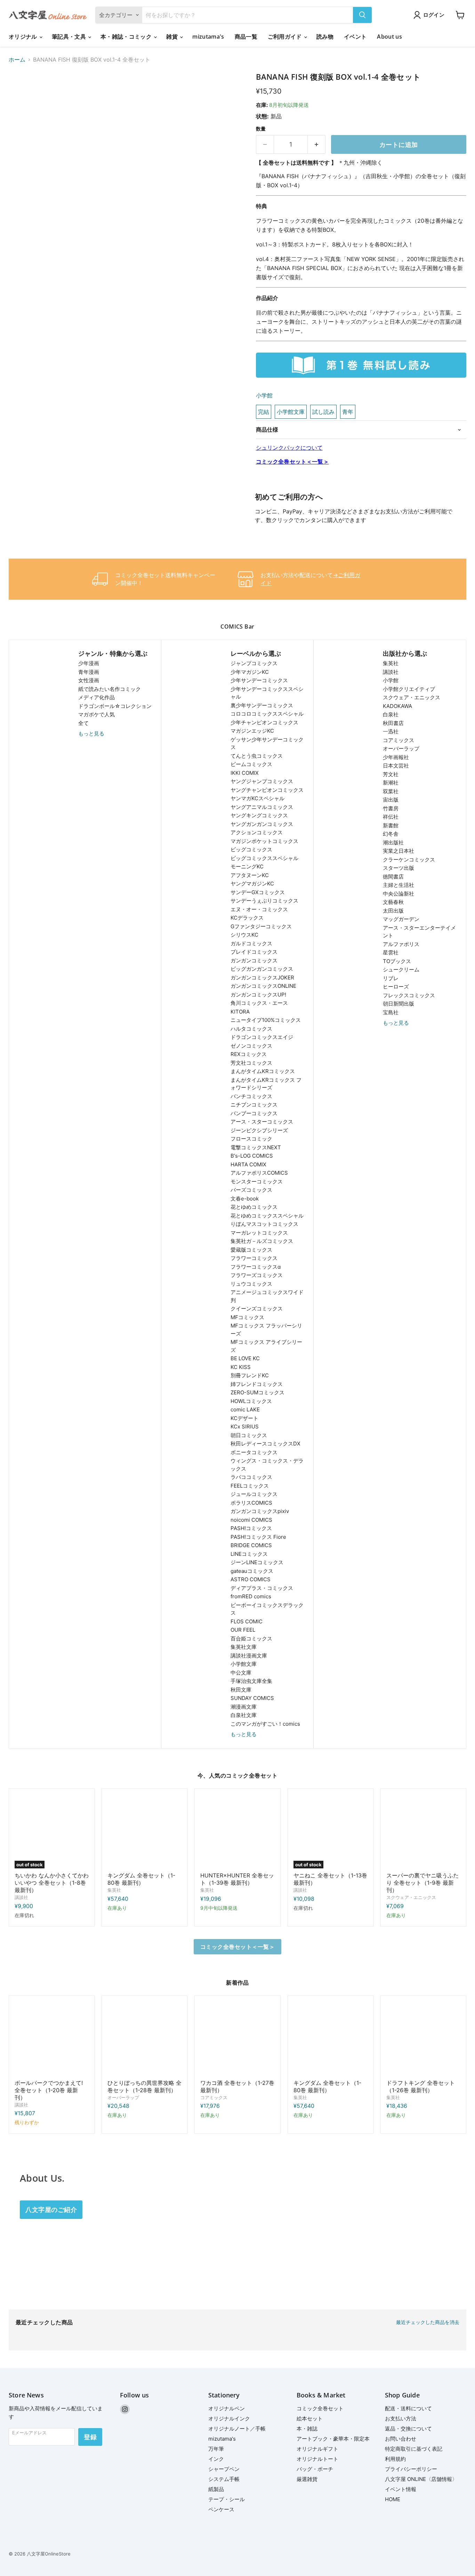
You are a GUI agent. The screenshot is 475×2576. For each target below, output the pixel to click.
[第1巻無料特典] (361, 381)
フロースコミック (251, 1139)
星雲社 (391, 952)
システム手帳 (224, 2479)
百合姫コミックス (251, 1638)
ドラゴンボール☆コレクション (115, 706)
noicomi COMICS (251, 1520)
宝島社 (391, 1012)
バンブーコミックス (254, 1113)
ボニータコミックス (254, 1452)
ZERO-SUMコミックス (257, 1392)
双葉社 (391, 791)
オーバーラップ (401, 749)
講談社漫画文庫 (249, 1656)
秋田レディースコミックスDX (265, 1444)
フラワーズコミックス (257, 1275)
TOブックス (397, 961)
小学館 (264, 395)
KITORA (240, 1012)
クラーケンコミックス (409, 860)
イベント (355, 37)
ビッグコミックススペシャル (264, 858)
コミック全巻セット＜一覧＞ (292, 462)
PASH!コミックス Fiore (258, 1537)
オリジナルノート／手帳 (237, 2429)
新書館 (391, 825)
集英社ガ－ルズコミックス (262, 1241)
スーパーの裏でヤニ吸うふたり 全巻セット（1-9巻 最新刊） (422, 1883)
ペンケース (221, 2509)
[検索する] (362, 15)
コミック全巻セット (320, 2408)
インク (216, 2459)
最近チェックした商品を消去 (428, 2322)
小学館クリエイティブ (409, 689)
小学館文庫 (244, 1664)
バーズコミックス (251, 1190)
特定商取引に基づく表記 (414, 2449)
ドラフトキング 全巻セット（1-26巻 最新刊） (421, 2086)
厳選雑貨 (307, 2479)
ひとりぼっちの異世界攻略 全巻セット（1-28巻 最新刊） (144, 2086)
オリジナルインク (229, 2419)
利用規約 (395, 2459)
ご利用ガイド (285, 37)
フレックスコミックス (409, 995)
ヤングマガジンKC (252, 884)
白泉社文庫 (244, 1715)
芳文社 (391, 774)
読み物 (325, 37)
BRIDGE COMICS (251, 1545)
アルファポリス (401, 944)
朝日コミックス (249, 1435)
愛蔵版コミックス (251, 1250)
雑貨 (173, 37)
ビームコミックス (251, 764)
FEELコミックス (250, 1486)
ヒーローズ (396, 987)
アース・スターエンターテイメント (419, 932)
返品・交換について (408, 2429)
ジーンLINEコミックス (257, 1562)
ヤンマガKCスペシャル (257, 798)
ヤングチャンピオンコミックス (267, 790)
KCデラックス (247, 918)
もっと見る (91, 734)
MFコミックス (247, 1317)
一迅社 (391, 731)
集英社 (391, 663)
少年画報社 (396, 757)
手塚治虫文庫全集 (251, 1681)
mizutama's (208, 37)
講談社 (391, 672)
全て (83, 723)
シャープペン (224, 2469)
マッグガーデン (401, 919)
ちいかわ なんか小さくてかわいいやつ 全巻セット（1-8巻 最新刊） (52, 1883)
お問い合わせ (401, 2439)
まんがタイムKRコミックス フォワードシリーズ (266, 1084)
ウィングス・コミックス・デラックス (267, 1465)
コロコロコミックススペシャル (267, 714)
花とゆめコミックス (254, 1207)
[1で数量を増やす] (317, 145)
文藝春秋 (393, 902)
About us (389, 37)
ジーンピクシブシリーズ (259, 1130)
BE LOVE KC (245, 1358)
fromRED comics (251, 1596)
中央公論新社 (398, 894)
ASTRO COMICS (251, 1579)
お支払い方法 (401, 2419)
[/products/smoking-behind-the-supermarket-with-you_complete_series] (423, 1831)
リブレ (391, 978)
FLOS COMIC (247, 1621)
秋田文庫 (241, 1690)
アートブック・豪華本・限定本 (333, 2439)
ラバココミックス (251, 1477)
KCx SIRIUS (245, 1427)
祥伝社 (391, 817)
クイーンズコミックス (257, 1309)
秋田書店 (393, 723)
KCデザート (244, 1418)
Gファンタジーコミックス (261, 926)
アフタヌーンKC (250, 875)
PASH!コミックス (251, 1528)
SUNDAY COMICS (252, 1698)
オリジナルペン (227, 2408)
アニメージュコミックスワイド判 (267, 1296)
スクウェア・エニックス (412, 697)
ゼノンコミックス (251, 1046)
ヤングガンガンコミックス (262, 824)
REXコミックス (249, 1054)
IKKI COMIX (245, 773)
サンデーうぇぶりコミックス (264, 901)
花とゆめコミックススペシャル (267, 1216)
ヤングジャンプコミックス (262, 781)
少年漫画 (89, 663)
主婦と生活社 (398, 885)
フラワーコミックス (254, 1258)
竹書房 (391, 808)
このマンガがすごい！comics (265, 1724)
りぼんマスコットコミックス (264, 1224)
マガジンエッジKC (252, 731)
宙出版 (391, 800)
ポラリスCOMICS (251, 1503)
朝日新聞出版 (398, 1004)
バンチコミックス (251, 1096)
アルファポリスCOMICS (259, 1173)
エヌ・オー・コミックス (259, 909)
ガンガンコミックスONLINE (263, 986)
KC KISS (241, 1367)
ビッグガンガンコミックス (262, 969)
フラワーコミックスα (256, 1267)
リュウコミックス (251, 1284)
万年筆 (216, 2449)
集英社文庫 (244, 1647)
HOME (393, 2499)
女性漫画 (89, 680)
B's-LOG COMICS (252, 1156)
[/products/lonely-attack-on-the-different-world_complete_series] (144, 2038)
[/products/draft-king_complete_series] (423, 2038)
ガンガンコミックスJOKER (262, 978)
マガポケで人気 (96, 714)
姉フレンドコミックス (257, 1384)
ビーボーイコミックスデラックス (267, 1609)
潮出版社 (393, 842)
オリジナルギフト (317, 2449)
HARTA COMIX (248, 1164)
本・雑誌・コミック (127, 37)
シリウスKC (244, 935)
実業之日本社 (398, 851)
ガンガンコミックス (254, 960)
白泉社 (391, 714)
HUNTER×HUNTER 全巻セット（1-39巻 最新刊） (237, 1879)
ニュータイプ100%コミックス (266, 1020)
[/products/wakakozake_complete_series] (237, 2038)
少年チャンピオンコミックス (264, 722)
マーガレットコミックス (259, 1233)
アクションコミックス (257, 832)
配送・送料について (408, 2408)
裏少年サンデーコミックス (262, 705)
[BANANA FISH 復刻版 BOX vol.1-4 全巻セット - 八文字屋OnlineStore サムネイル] (22, 92)
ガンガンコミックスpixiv (260, 1511)
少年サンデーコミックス (259, 680)
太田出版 (393, 911)
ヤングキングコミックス (259, 815)
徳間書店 (393, 877)
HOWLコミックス (251, 1401)
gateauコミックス (252, 1571)
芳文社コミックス (251, 1063)
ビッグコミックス (251, 849)
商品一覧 (246, 37)
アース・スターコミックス (262, 1122)
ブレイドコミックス (254, 952)
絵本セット (310, 2419)
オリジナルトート (317, 2459)
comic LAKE (245, 1409)
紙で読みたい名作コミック (110, 689)
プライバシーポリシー (411, 2469)
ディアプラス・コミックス (262, 1588)
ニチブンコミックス (254, 1105)
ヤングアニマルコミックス (262, 807)
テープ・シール (227, 2499)
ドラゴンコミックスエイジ (262, 1037)
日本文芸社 (396, 766)
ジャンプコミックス (254, 663)
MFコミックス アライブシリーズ (266, 1346)
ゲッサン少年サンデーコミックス (267, 743)
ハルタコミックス (251, 1029)
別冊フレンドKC (250, 1375)
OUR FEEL (243, 1630)
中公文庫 (241, 1673)
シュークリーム (401, 970)
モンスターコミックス (257, 1181)
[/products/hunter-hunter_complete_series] (237, 1831)
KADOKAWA (397, 706)
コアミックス (398, 740)
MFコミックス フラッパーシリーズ (266, 1330)
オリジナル (24, 37)
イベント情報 (401, 2489)
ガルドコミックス (251, 943)
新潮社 (391, 783)
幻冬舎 (391, 834)
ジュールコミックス (254, 1494)
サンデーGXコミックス (258, 892)
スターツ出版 (398, 868)
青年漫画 (89, 672)
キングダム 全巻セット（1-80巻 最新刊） (141, 1879)
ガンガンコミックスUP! (258, 995)
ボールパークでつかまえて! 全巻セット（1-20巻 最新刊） (49, 2090)
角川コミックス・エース (259, 1003)
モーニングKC (247, 866)
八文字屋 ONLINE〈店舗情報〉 (421, 2479)
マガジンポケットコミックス (264, 841)
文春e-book (245, 1199)
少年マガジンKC (250, 672)
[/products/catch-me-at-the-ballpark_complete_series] (52, 2038)
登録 (90, 2437)
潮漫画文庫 (244, 1707)
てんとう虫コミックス (257, 756)
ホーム (17, 60)
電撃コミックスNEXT (256, 1147)
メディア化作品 (96, 697)
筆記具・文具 (70, 37)
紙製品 (216, 2489)
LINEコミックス (249, 1554)
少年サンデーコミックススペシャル (267, 693)
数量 (261, 129)
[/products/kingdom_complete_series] (144, 1831)
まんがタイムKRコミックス (263, 1071)
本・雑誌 (307, 2429)
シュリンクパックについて (289, 448)
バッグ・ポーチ (315, 2469)
